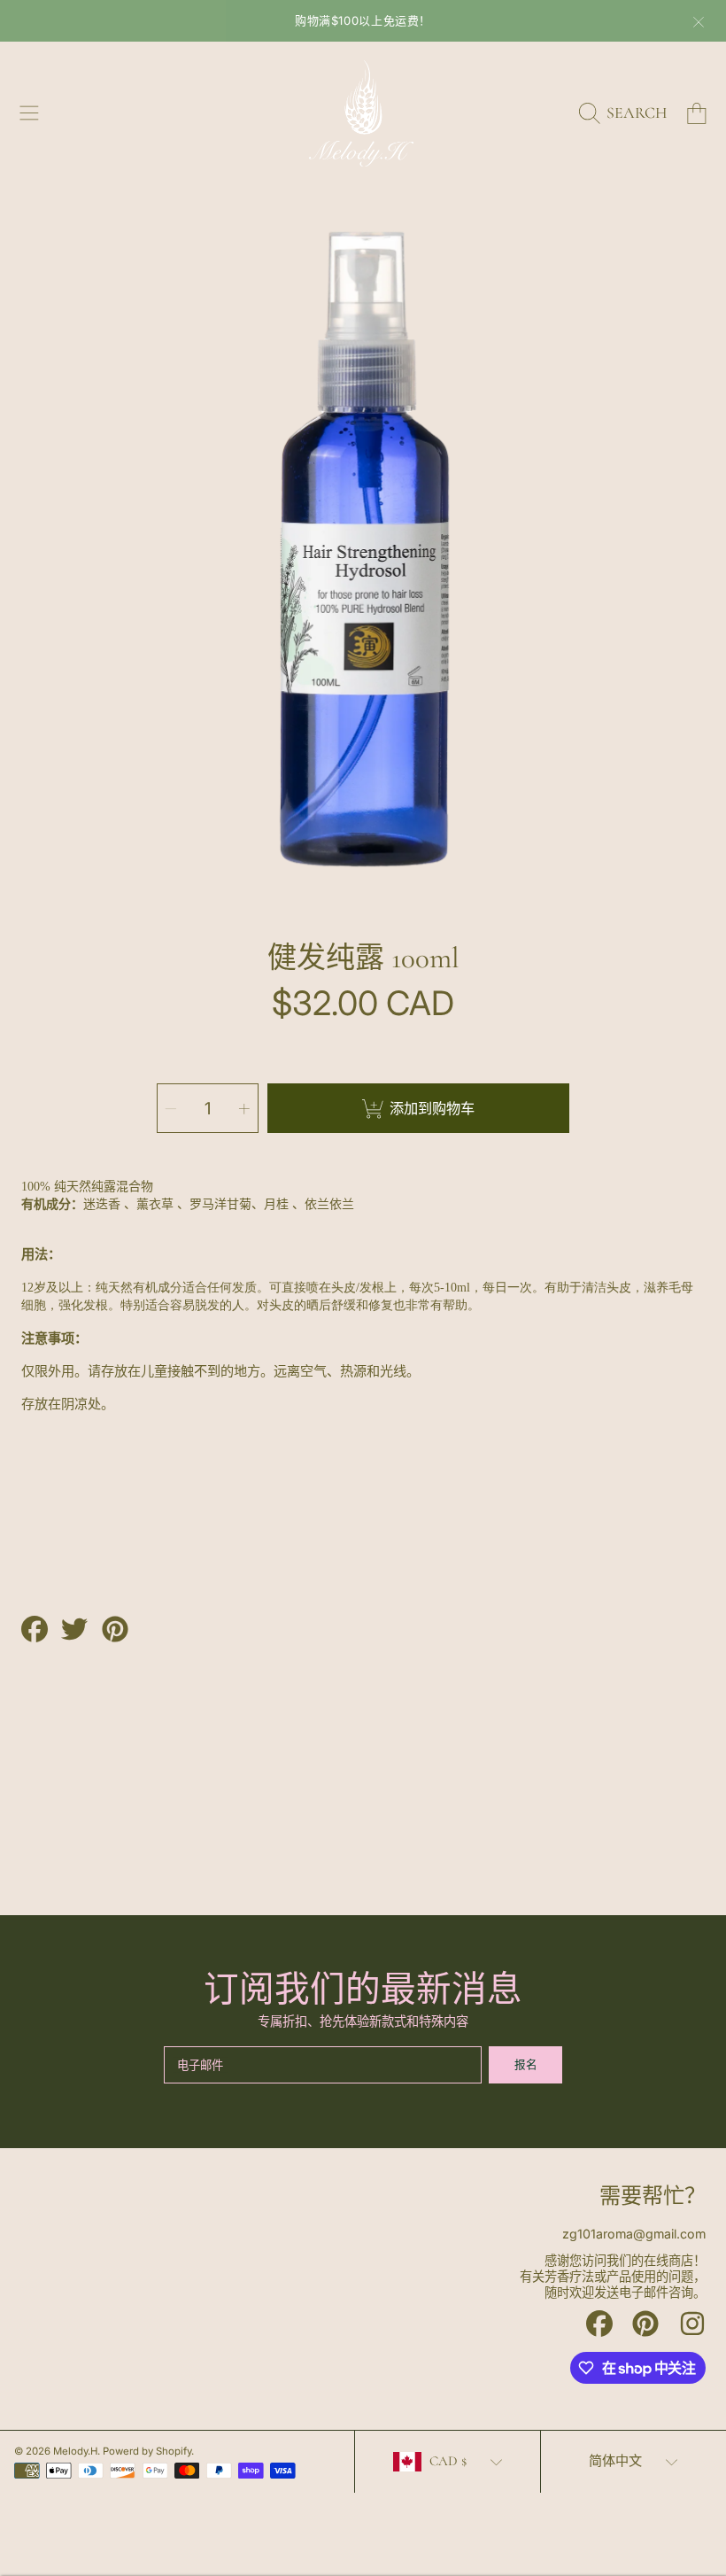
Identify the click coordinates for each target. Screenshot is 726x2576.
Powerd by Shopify (147, 2451)
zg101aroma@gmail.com (634, 2234)
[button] (29, 113)
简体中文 (615, 2461)
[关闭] (699, 22)
